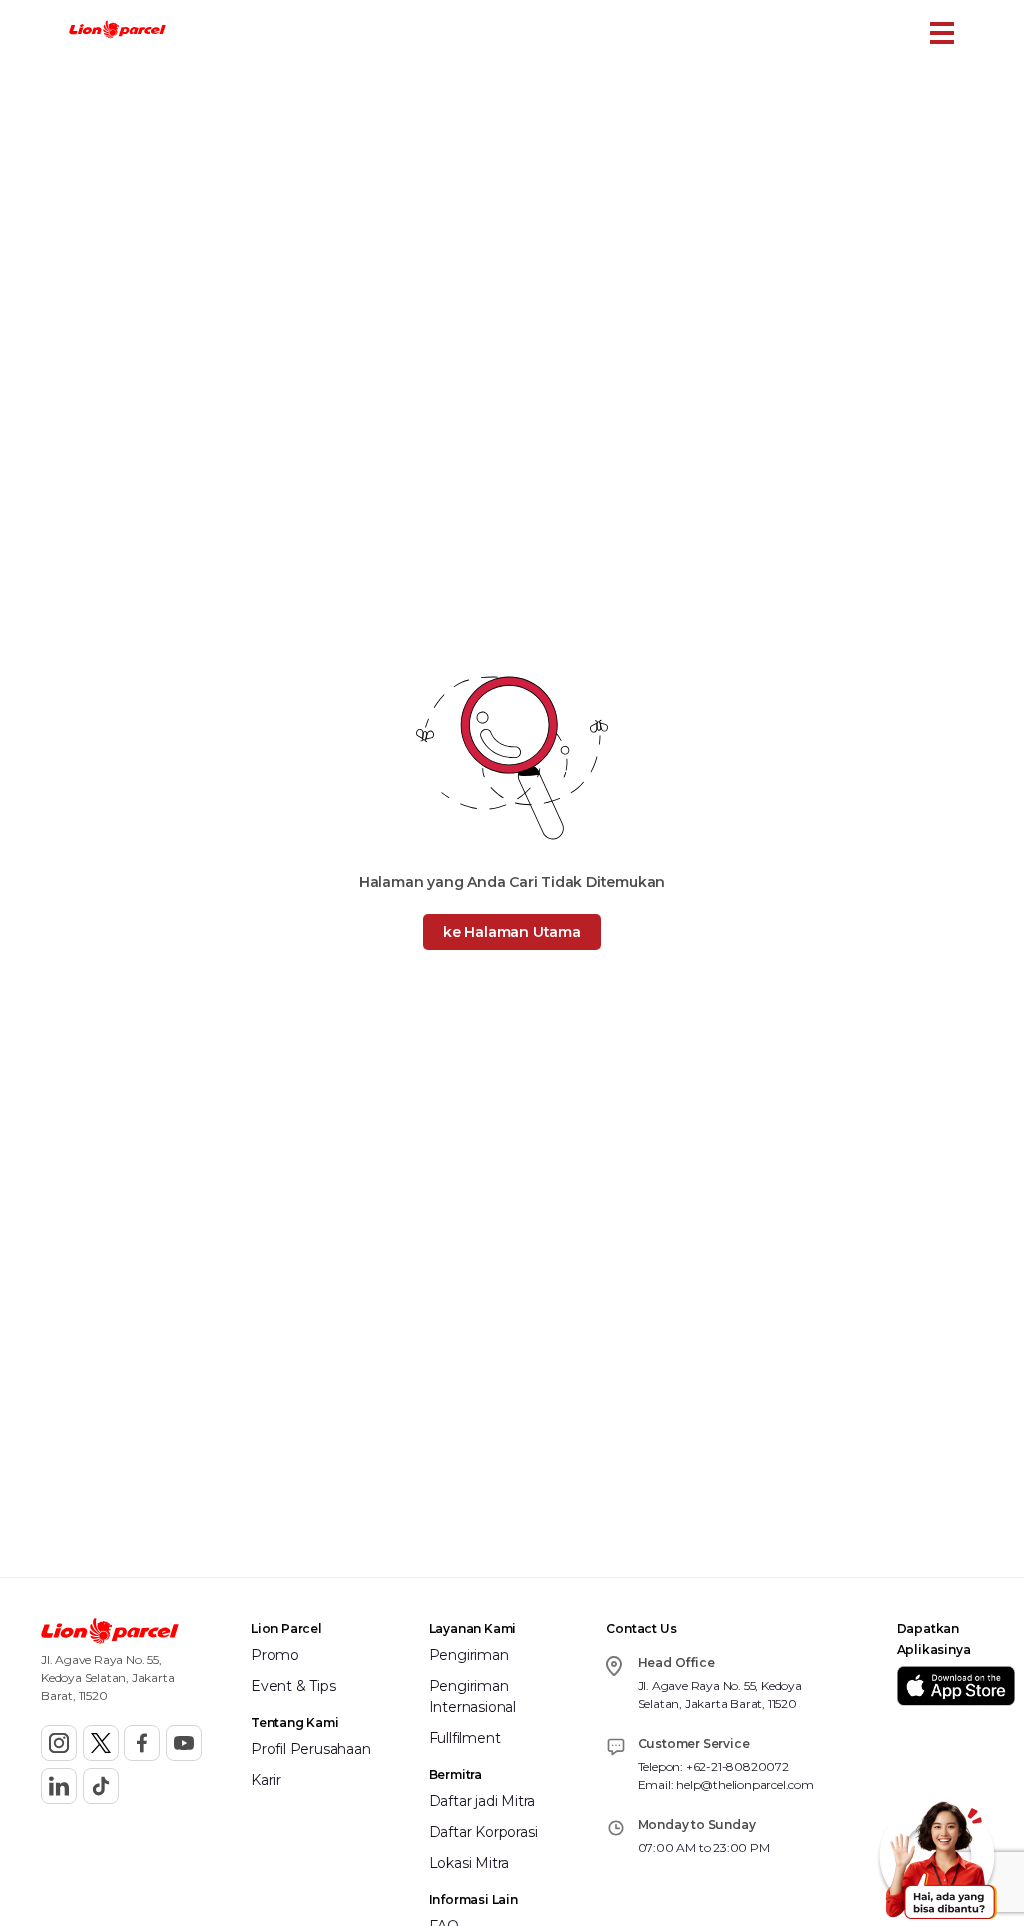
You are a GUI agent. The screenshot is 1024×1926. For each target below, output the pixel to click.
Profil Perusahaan (311, 1749)
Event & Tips (293, 1686)
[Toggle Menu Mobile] (942, 33)
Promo (275, 1655)
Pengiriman (469, 1655)
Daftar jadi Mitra (482, 1801)
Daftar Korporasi (483, 1832)
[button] (117, 32)
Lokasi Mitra (469, 1863)
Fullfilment (465, 1738)
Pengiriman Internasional (472, 1696)
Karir (266, 1780)
